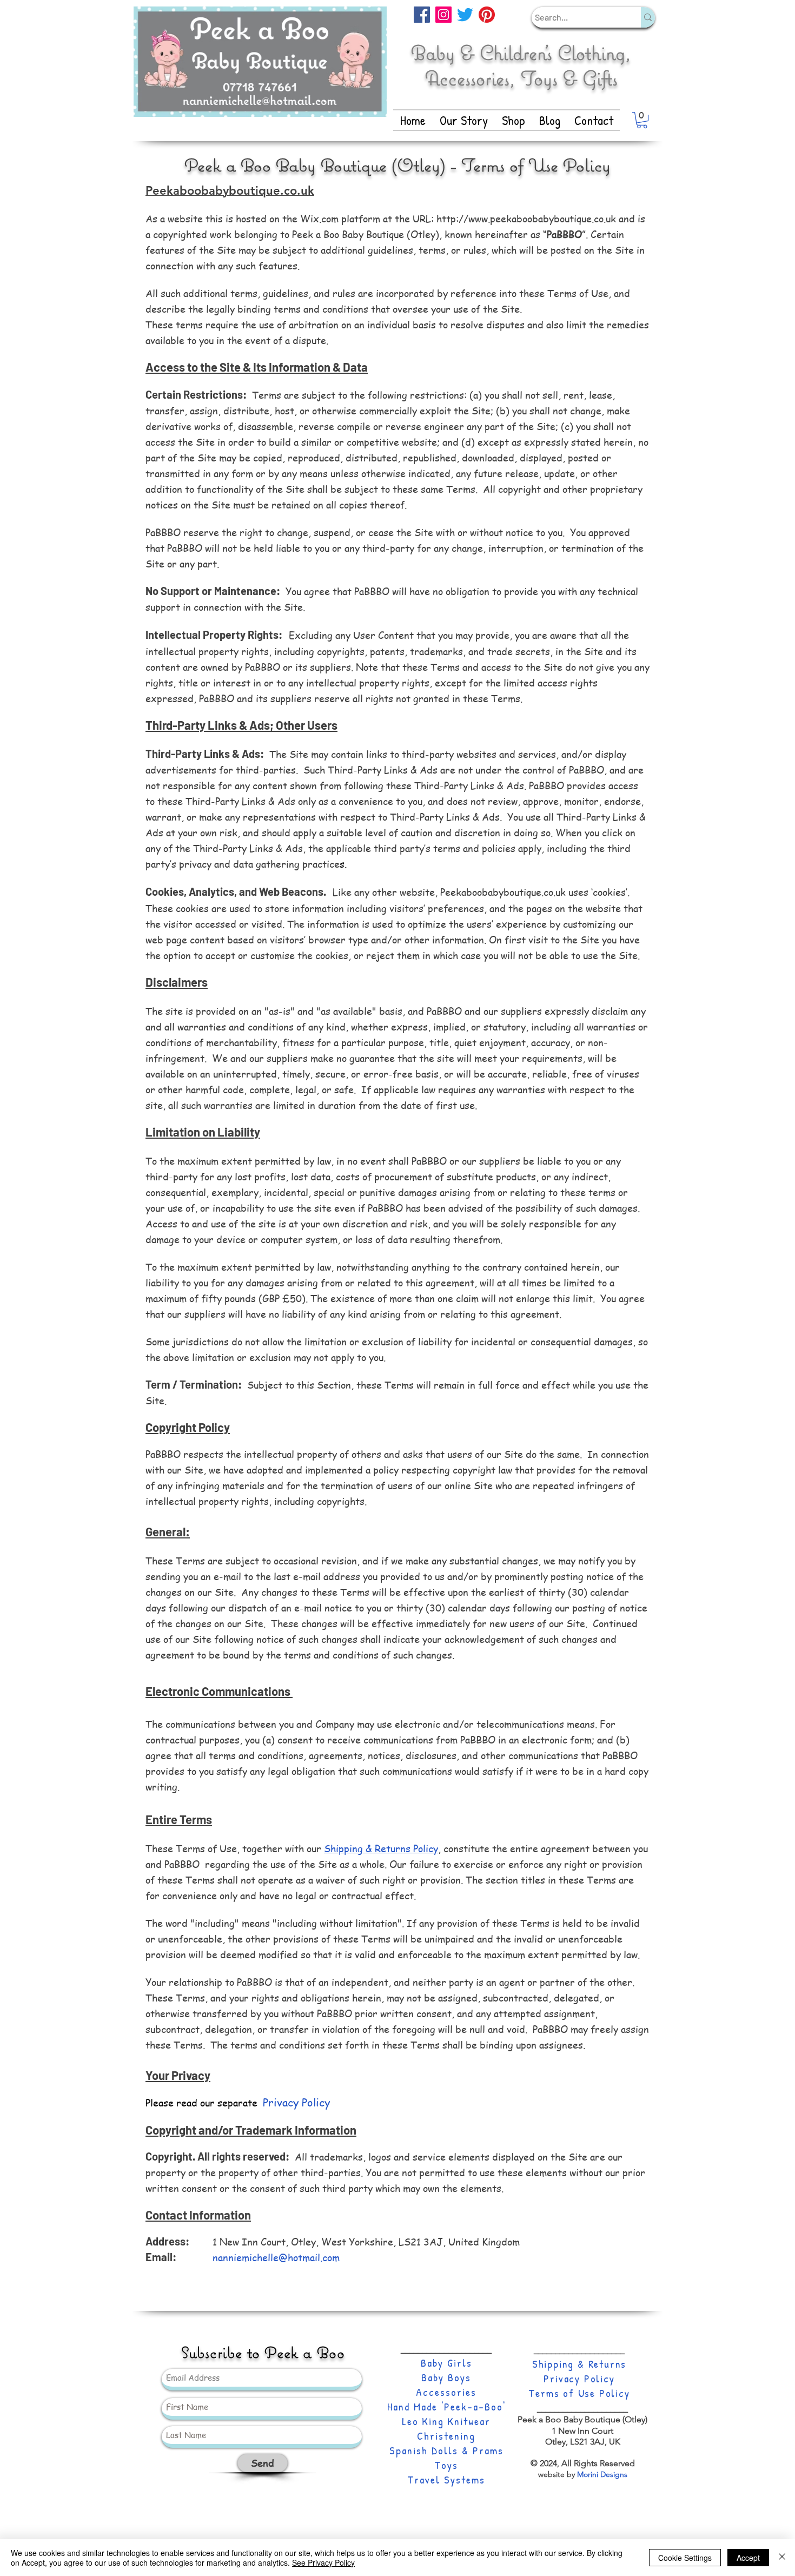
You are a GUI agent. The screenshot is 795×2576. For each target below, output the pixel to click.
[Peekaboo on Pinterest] (487, 15)
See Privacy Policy (323, 2562)
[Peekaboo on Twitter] (465, 15)
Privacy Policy (579, 2378)
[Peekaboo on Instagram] (443, 15)
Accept (748, 2558)
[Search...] (648, 17)
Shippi (547, 2364)
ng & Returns (595, 2364)
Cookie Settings (685, 2558)
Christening (446, 2436)
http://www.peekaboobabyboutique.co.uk (526, 218)
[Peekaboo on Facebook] (422, 15)
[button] (642, 120)
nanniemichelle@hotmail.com (276, 2257)
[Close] (782, 2558)
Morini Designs (602, 2474)
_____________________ (446, 2350)
